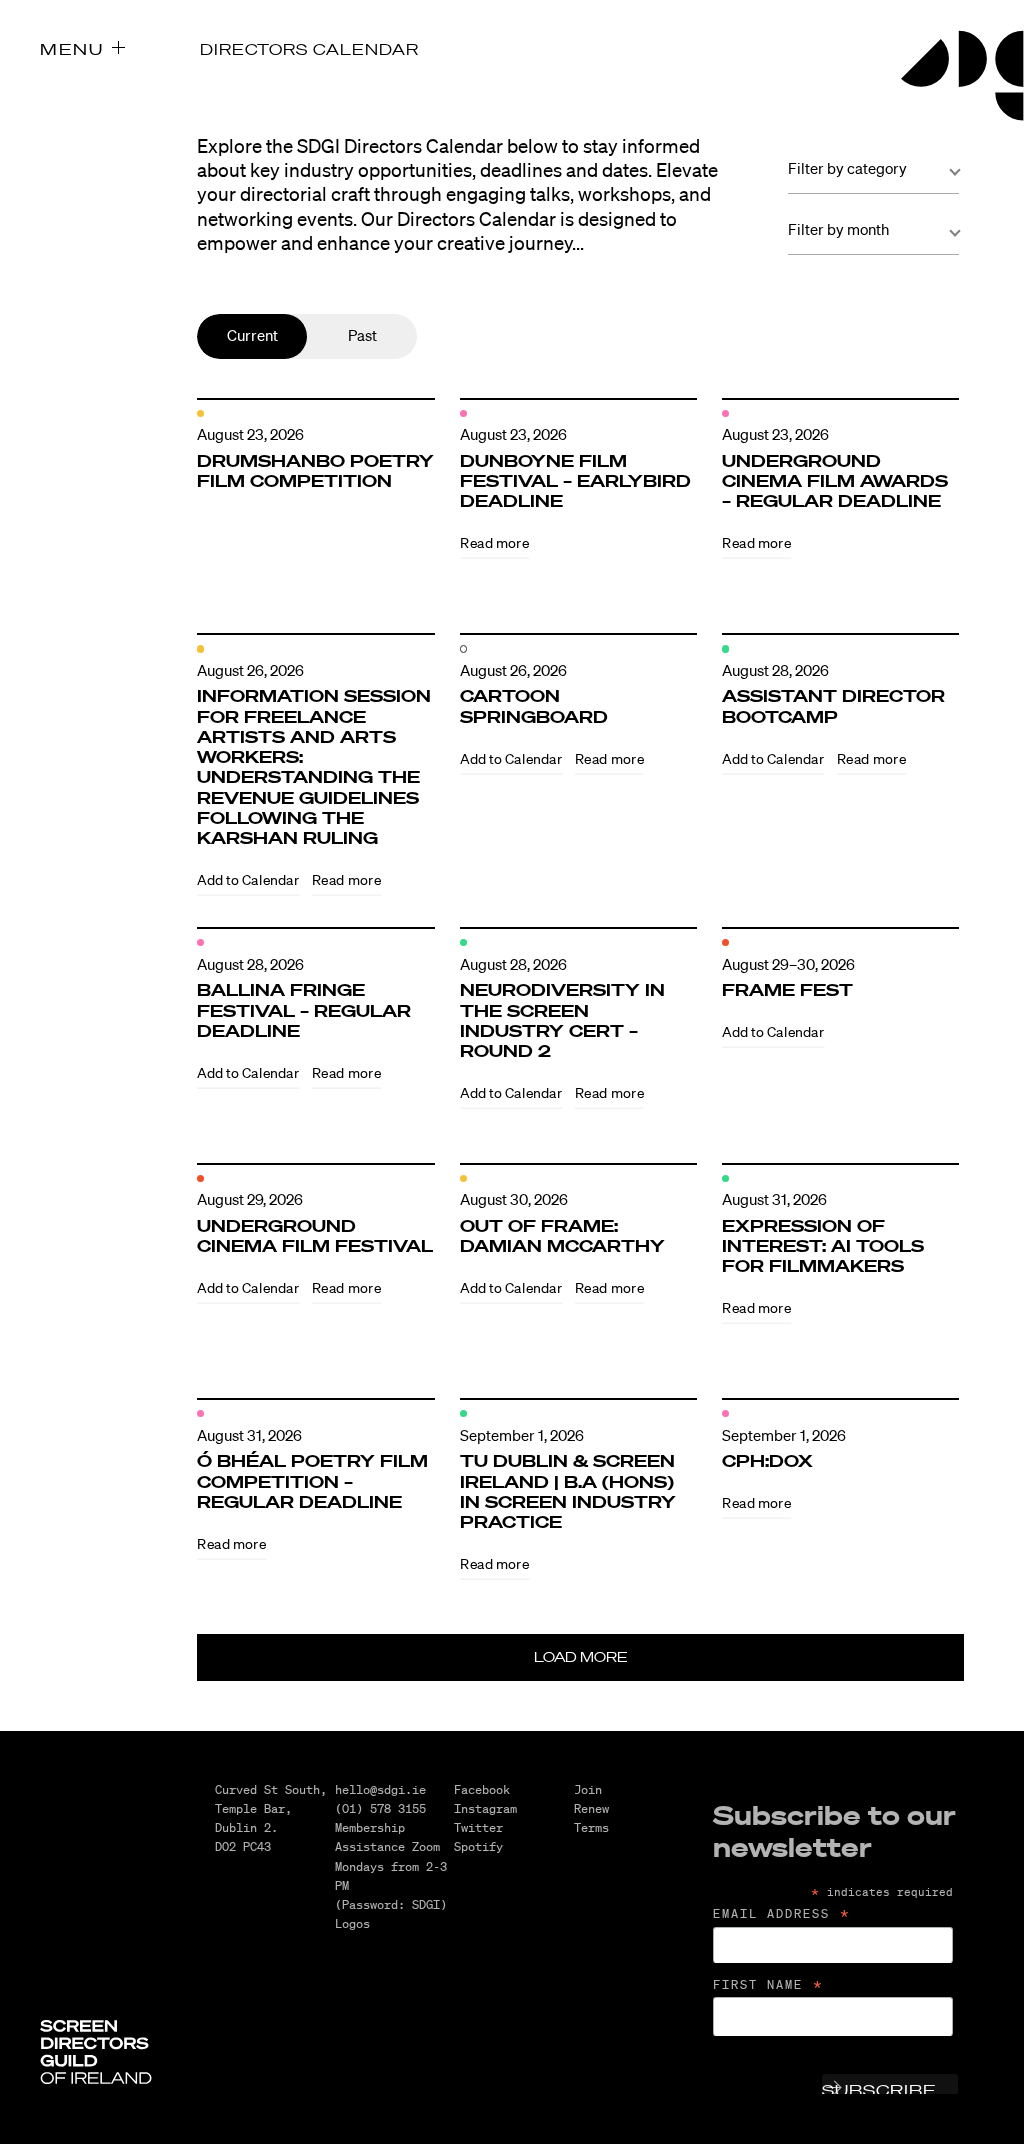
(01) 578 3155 (380, 1808)
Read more (494, 542)
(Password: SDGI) (391, 1904)
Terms (591, 1827)
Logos (352, 1923)
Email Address (782, 1914)
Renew (591, 1808)
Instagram (485, 1808)
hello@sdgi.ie (380, 1789)
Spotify (478, 1846)
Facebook (482, 1789)
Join (588, 1789)
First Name (769, 1985)
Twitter (478, 1827)
